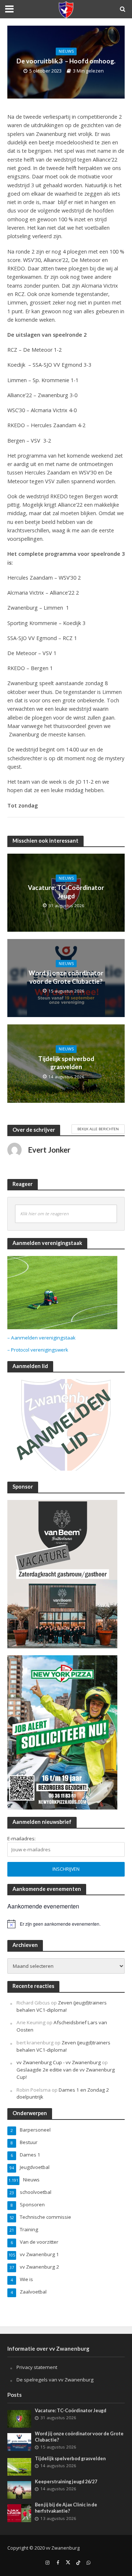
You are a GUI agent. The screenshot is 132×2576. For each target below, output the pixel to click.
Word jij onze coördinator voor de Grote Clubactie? (66, 977)
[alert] (66, 1924)
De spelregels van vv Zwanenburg (55, 2380)
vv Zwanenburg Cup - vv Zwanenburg (59, 2062)
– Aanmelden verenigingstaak (41, 1338)
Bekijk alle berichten (98, 1129)
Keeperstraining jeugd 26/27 (66, 2482)
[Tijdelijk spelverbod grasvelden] (19, 2466)
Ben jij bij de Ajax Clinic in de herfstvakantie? (66, 2508)
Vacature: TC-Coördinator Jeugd (66, 892)
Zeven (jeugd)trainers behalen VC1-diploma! (62, 2006)
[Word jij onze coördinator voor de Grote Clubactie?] (19, 2442)
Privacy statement (37, 2367)
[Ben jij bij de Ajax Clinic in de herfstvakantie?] (19, 2513)
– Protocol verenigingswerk (38, 1350)
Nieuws (66, 51)
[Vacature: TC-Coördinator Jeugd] (19, 2418)
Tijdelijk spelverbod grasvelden (66, 1063)
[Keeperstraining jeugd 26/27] (19, 2490)
